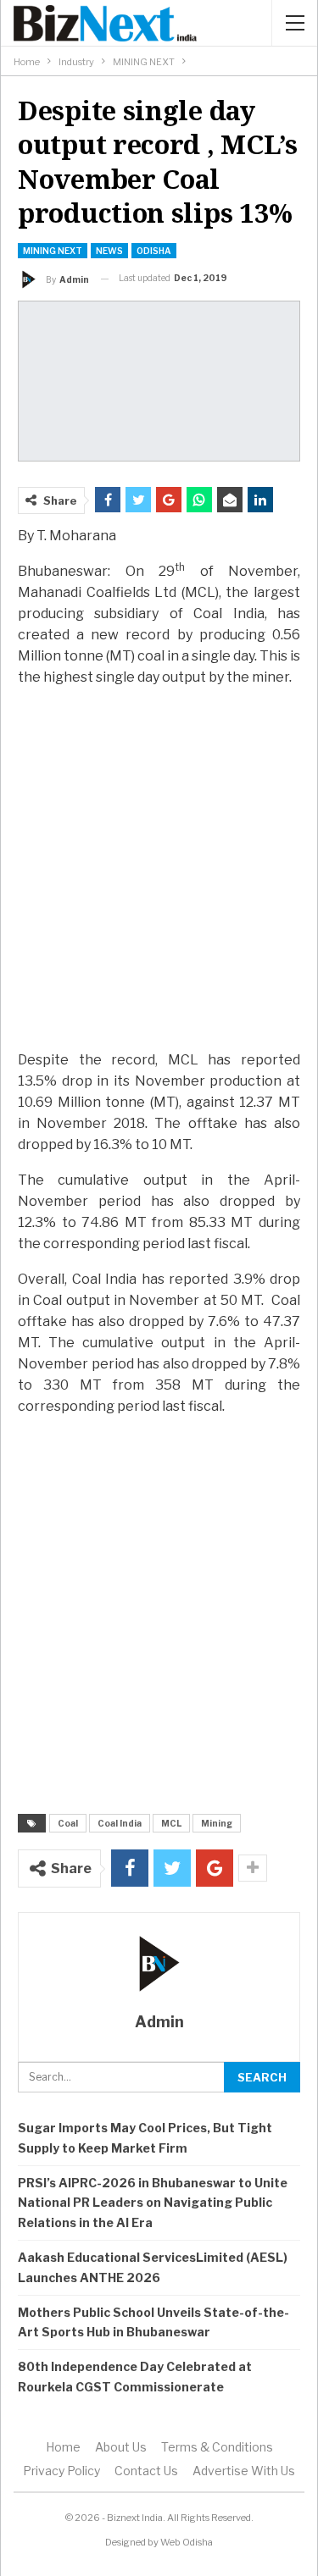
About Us (121, 2447)
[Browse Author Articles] (159, 1964)
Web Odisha (187, 2542)
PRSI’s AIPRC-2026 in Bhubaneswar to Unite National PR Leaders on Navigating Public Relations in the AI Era (153, 2203)
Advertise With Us (244, 2471)
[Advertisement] (159, 868)
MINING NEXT (53, 251)
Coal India (120, 1823)
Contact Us (146, 2471)
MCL (171, 1823)
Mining (217, 1823)
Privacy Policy (61, 2471)
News (109, 251)
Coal (68, 1823)
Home (63, 2447)
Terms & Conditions (217, 2447)
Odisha (154, 251)
